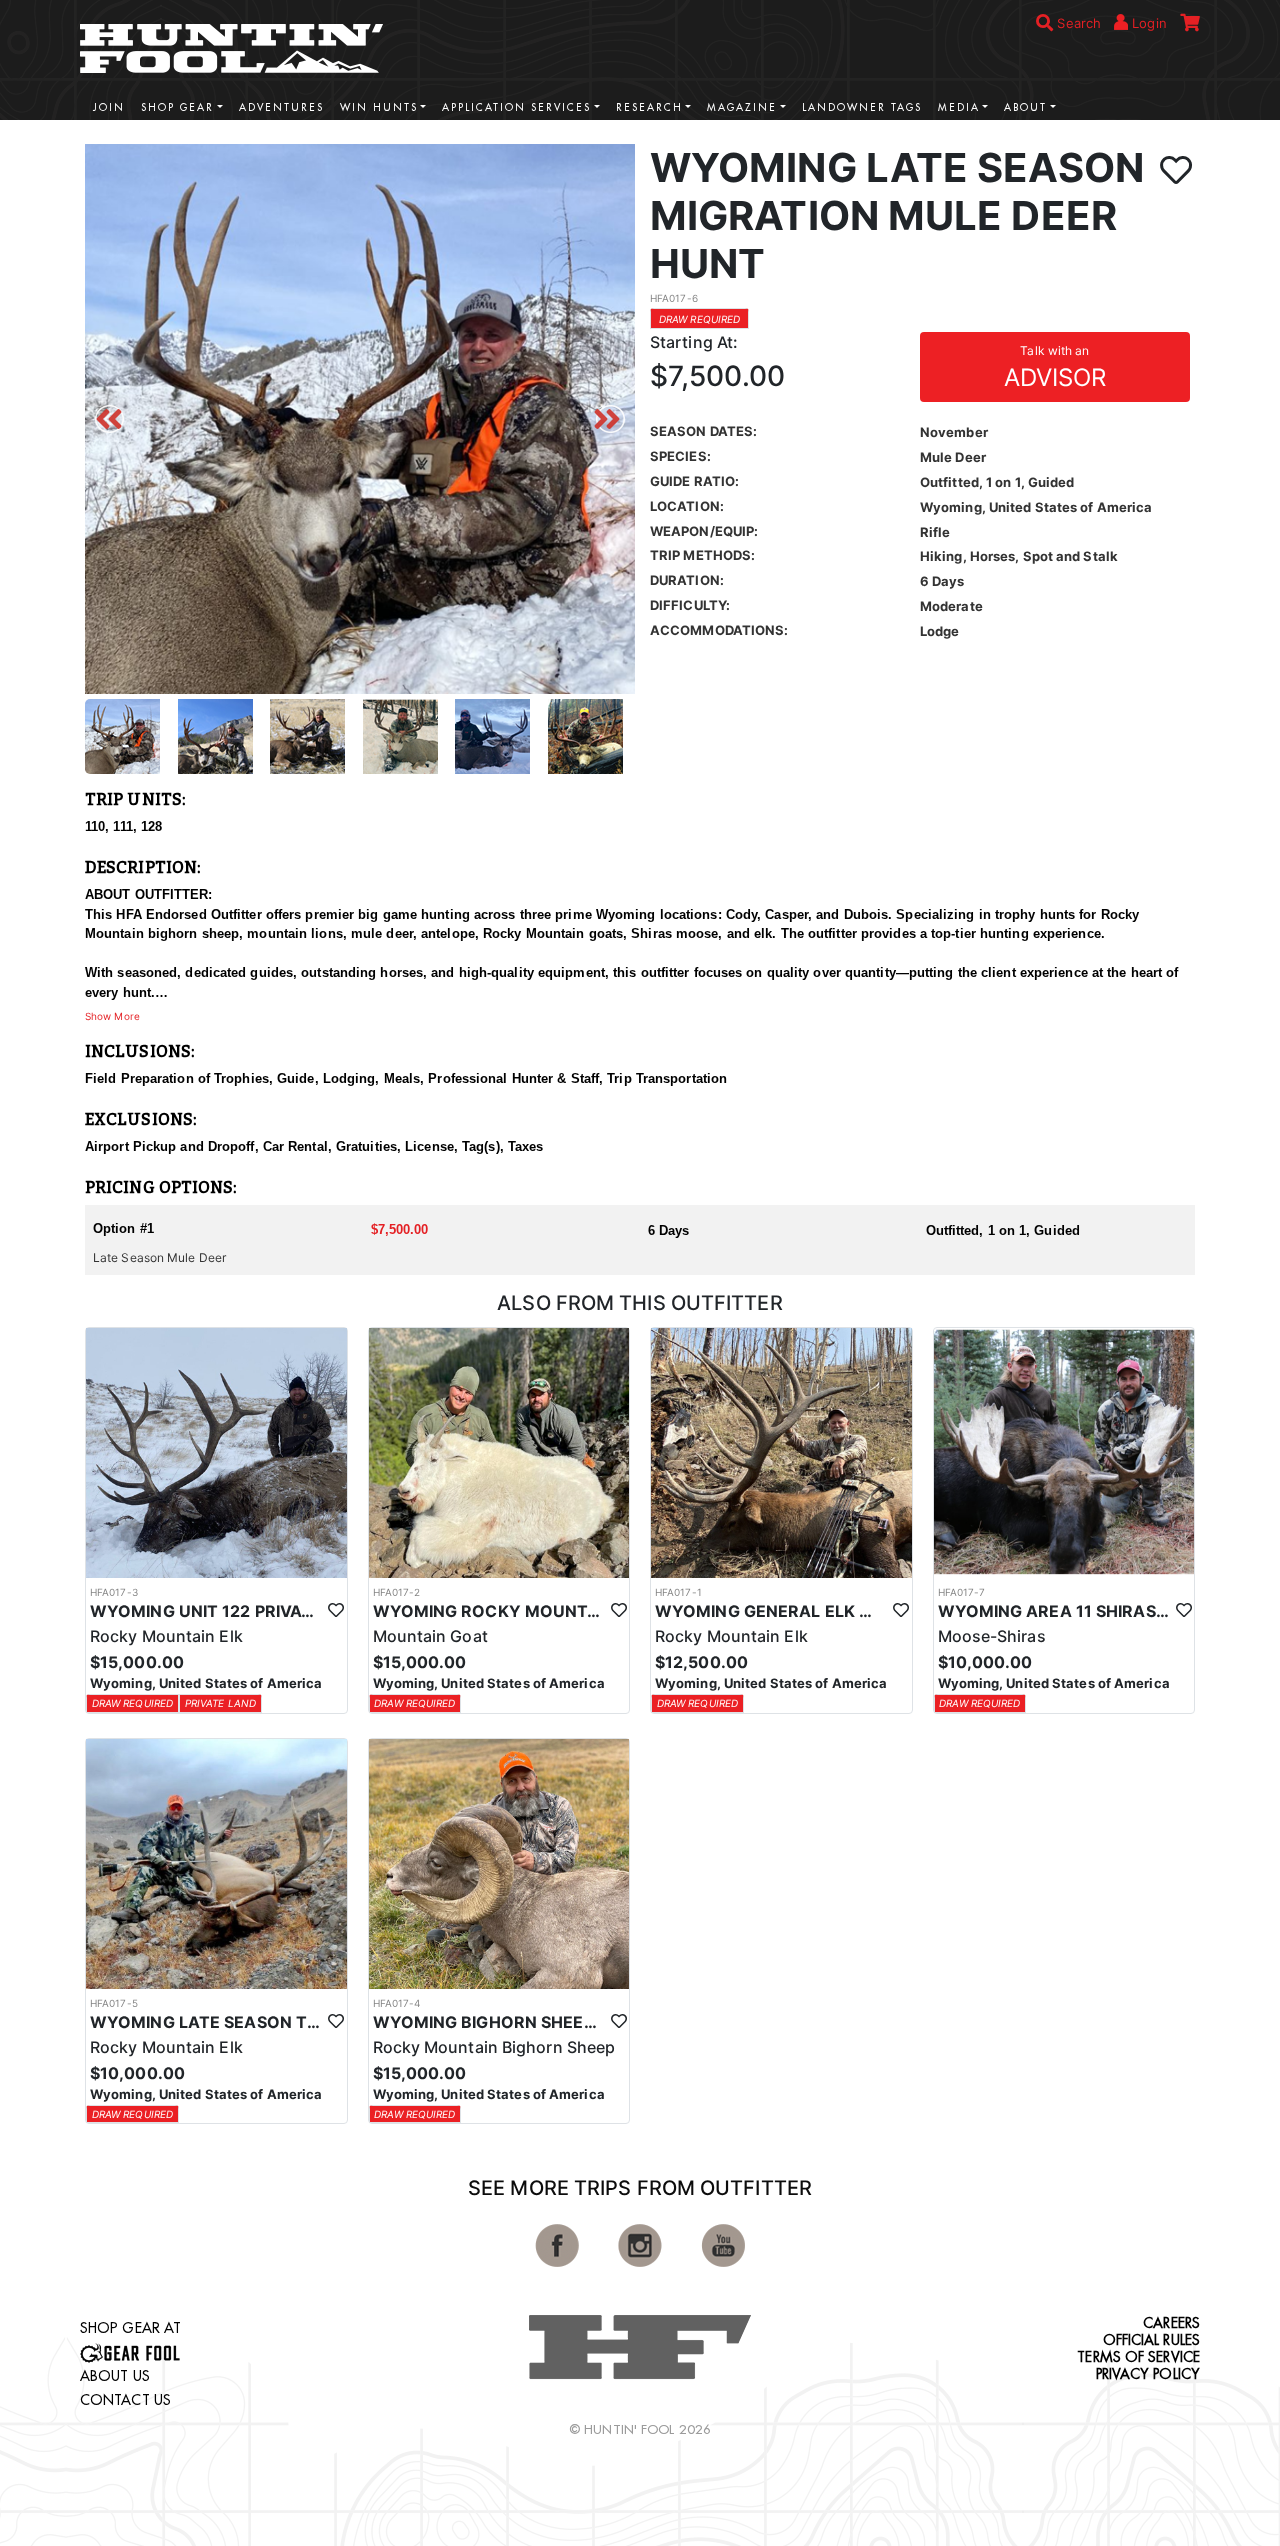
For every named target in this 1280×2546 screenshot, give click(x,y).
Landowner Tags (862, 107)
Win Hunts (379, 107)
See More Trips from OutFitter (640, 2188)
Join (109, 107)
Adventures (281, 107)
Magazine (742, 107)
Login (1147, 23)
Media (959, 107)
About (1025, 107)
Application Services (516, 107)
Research (649, 107)
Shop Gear (177, 107)
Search (1077, 23)
